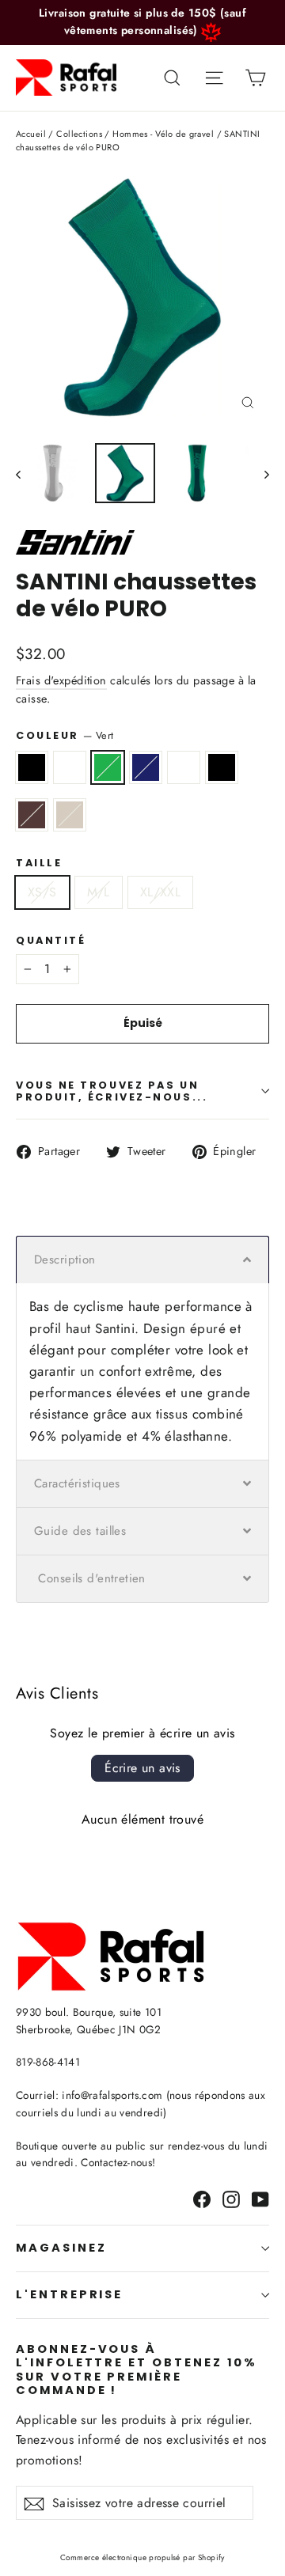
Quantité (51, 940)
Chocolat (32, 815)
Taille (39, 863)
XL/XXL (160, 892)
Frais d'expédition (61, 680)
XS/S (42, 892)
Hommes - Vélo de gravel (163, 134)
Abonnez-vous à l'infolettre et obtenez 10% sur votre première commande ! (137, 2370)
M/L (99, 892)
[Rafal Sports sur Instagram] (231, 2198)
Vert (108, 767)
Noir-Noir (222, 767)
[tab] (142, 1260)
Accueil (31, 134)
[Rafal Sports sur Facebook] (202, 2198)
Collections (79, 134)
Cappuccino (70, 815)
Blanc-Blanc (184, 767)
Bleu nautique (146, 767)
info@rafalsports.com (112, 2095)
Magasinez (61, 2248)
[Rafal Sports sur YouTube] (260, 2198)
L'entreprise (69, 2294)
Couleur (65, 735)
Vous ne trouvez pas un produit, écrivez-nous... (112, 1091)
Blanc (70, 767)
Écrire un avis (142, 1768)
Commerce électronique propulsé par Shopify (142, 2557)
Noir (32, 767)
